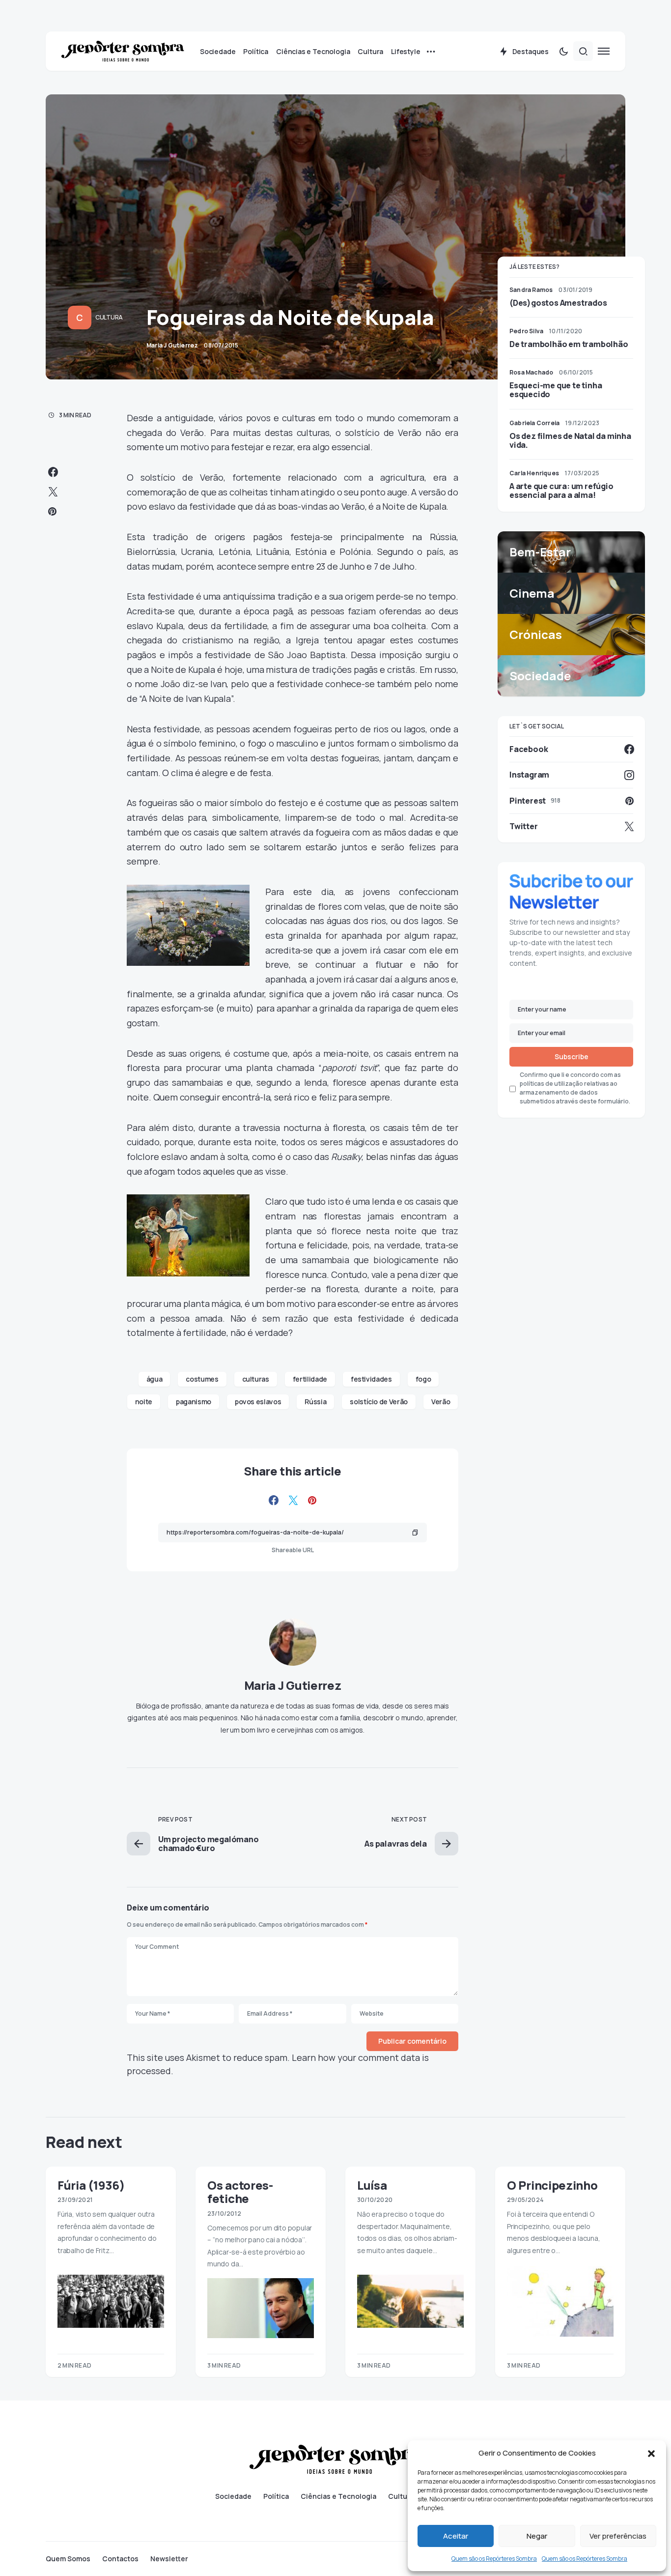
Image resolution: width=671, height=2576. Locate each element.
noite (144, 1402)
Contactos (120, 2559)
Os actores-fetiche (240, 2192)
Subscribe (572, 1056)
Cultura (109, 317)
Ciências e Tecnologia (338, 2496)
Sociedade (233, 2496)
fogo (423, 1379)
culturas (256, 1379)
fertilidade (310, 1379)
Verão (441, 1402)
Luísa (372, 2185)
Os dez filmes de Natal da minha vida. (570, 440)
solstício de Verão (379, 1402)
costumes (202, 1379)
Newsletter (169, 2559)
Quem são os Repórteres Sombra (494, 2559)
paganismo (194, 1402)
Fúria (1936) (91, 2185)
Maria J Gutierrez (293, 1685)
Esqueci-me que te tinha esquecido (556, 390)
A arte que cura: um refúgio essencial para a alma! (561, 491)
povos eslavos (258, 1402)
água (154, 1379)
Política (276, 2496)
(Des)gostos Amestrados (558, 303)
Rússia (315, 1402)
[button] (651, 2453)
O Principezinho (552, 2185)
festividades (371, 1379)
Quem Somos (68, 2559)
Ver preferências (618, 2536)
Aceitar (456, 2536)
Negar (537, 2536)
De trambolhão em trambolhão (569, 344)
